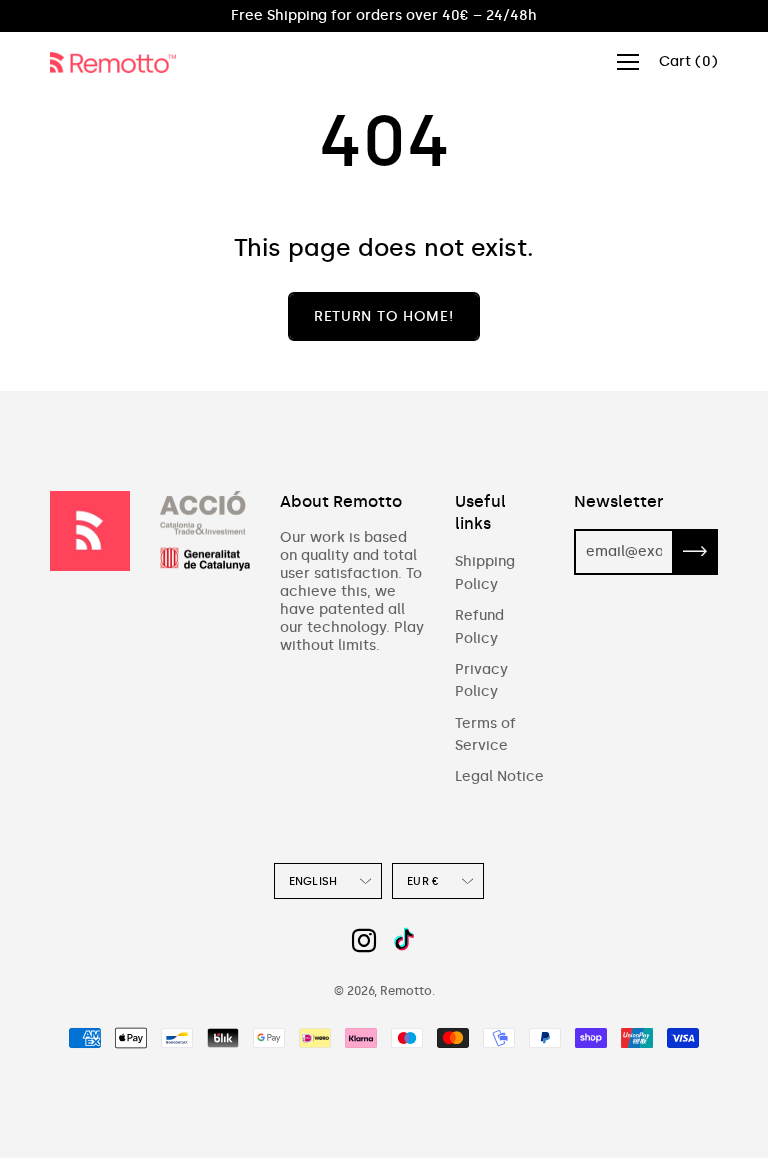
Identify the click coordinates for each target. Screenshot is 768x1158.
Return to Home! (384, 316)
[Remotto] (120, 62)
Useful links (480, 512)
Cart (688, 61)
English (313, 881)
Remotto (406, 991)
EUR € (423, 881)
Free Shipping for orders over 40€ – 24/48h (384, 15)
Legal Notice (499, 776)
